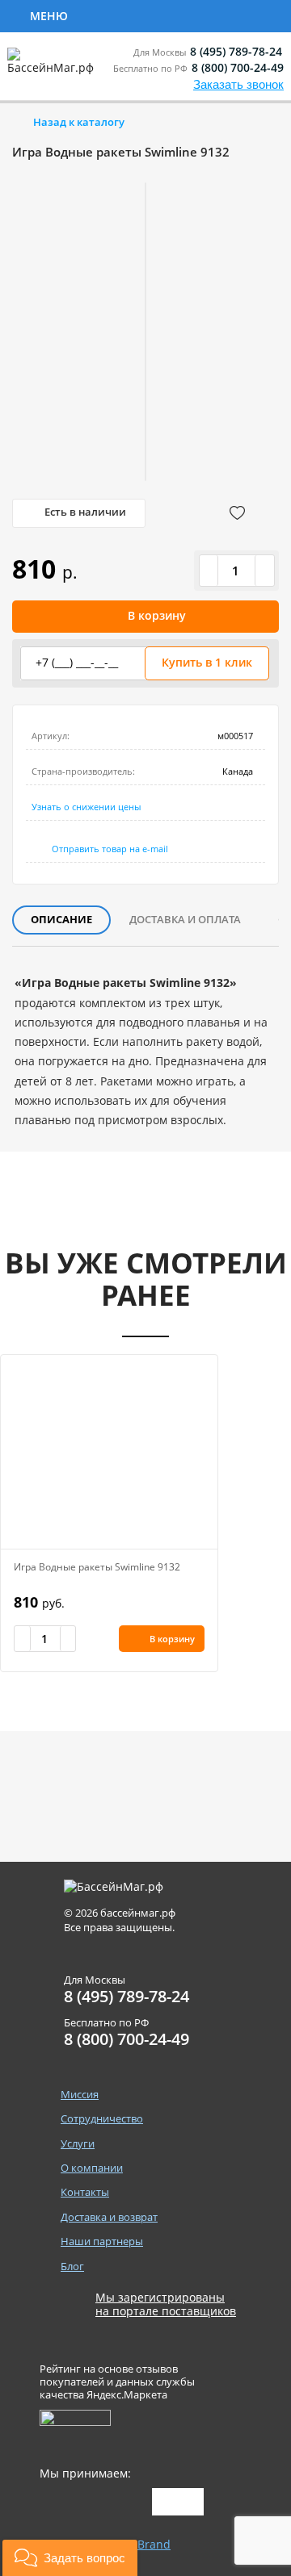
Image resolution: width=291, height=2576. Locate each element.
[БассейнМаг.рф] (54, 68)
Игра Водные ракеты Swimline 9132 (97, 1567)
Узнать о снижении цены (86, 807)
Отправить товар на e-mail (110, 849)
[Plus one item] (264, 571)
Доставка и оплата (185, 919)
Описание (61, 919)
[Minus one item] (209, 571)
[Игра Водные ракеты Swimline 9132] (109, 1452)
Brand (154, 2544)
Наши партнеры (102, 2241)
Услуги (78, 2144)
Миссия (80, 2095)
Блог (72, 2267)
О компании (92, 2168)
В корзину (157, 615)
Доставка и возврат (109, 2217)
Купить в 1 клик (207, 662)
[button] (70, 2558)
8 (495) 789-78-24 (236, 51)
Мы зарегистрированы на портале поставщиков (166, 2305)
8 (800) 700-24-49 (238, 67)
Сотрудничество (139, 15)
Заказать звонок (238, 84)
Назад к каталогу (79, 122)
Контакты (85, 2192)
